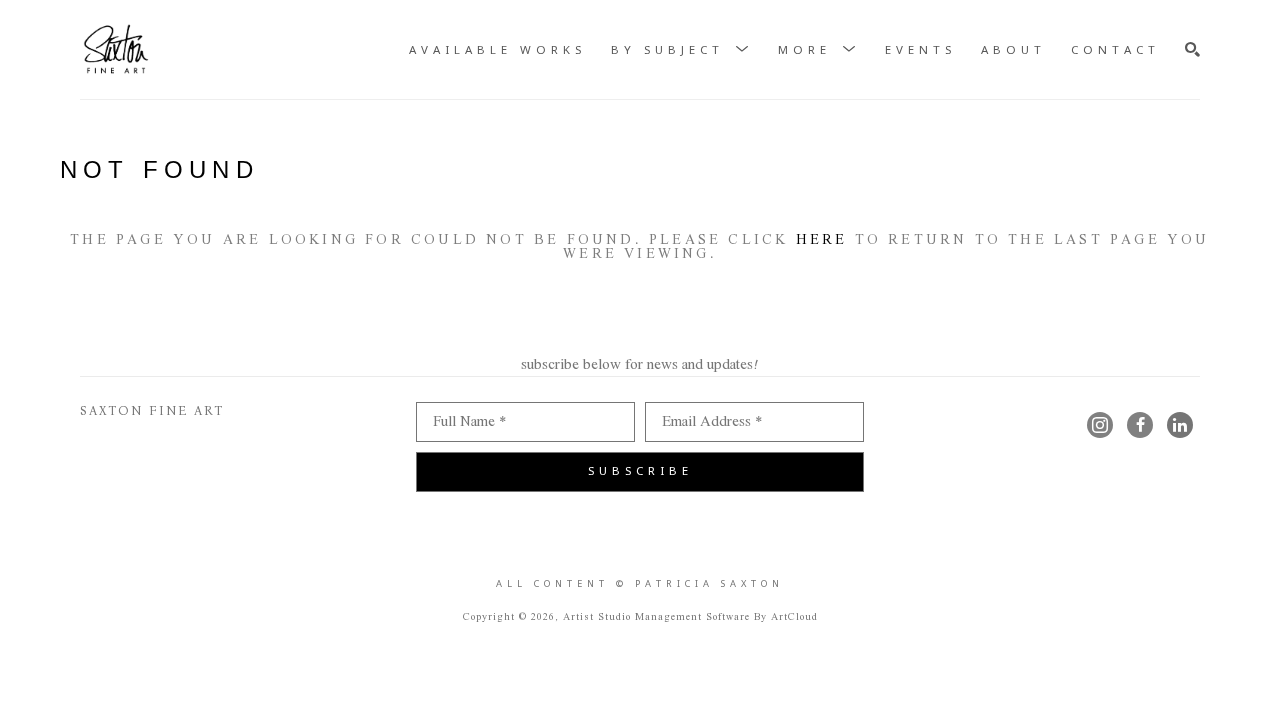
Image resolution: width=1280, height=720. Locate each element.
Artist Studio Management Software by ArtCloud (690, 617)
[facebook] (1140, 425)
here (822, 240)
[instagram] (1100, 425)
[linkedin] (1180, 425)
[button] (682, 50)
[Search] (1192, 49)
